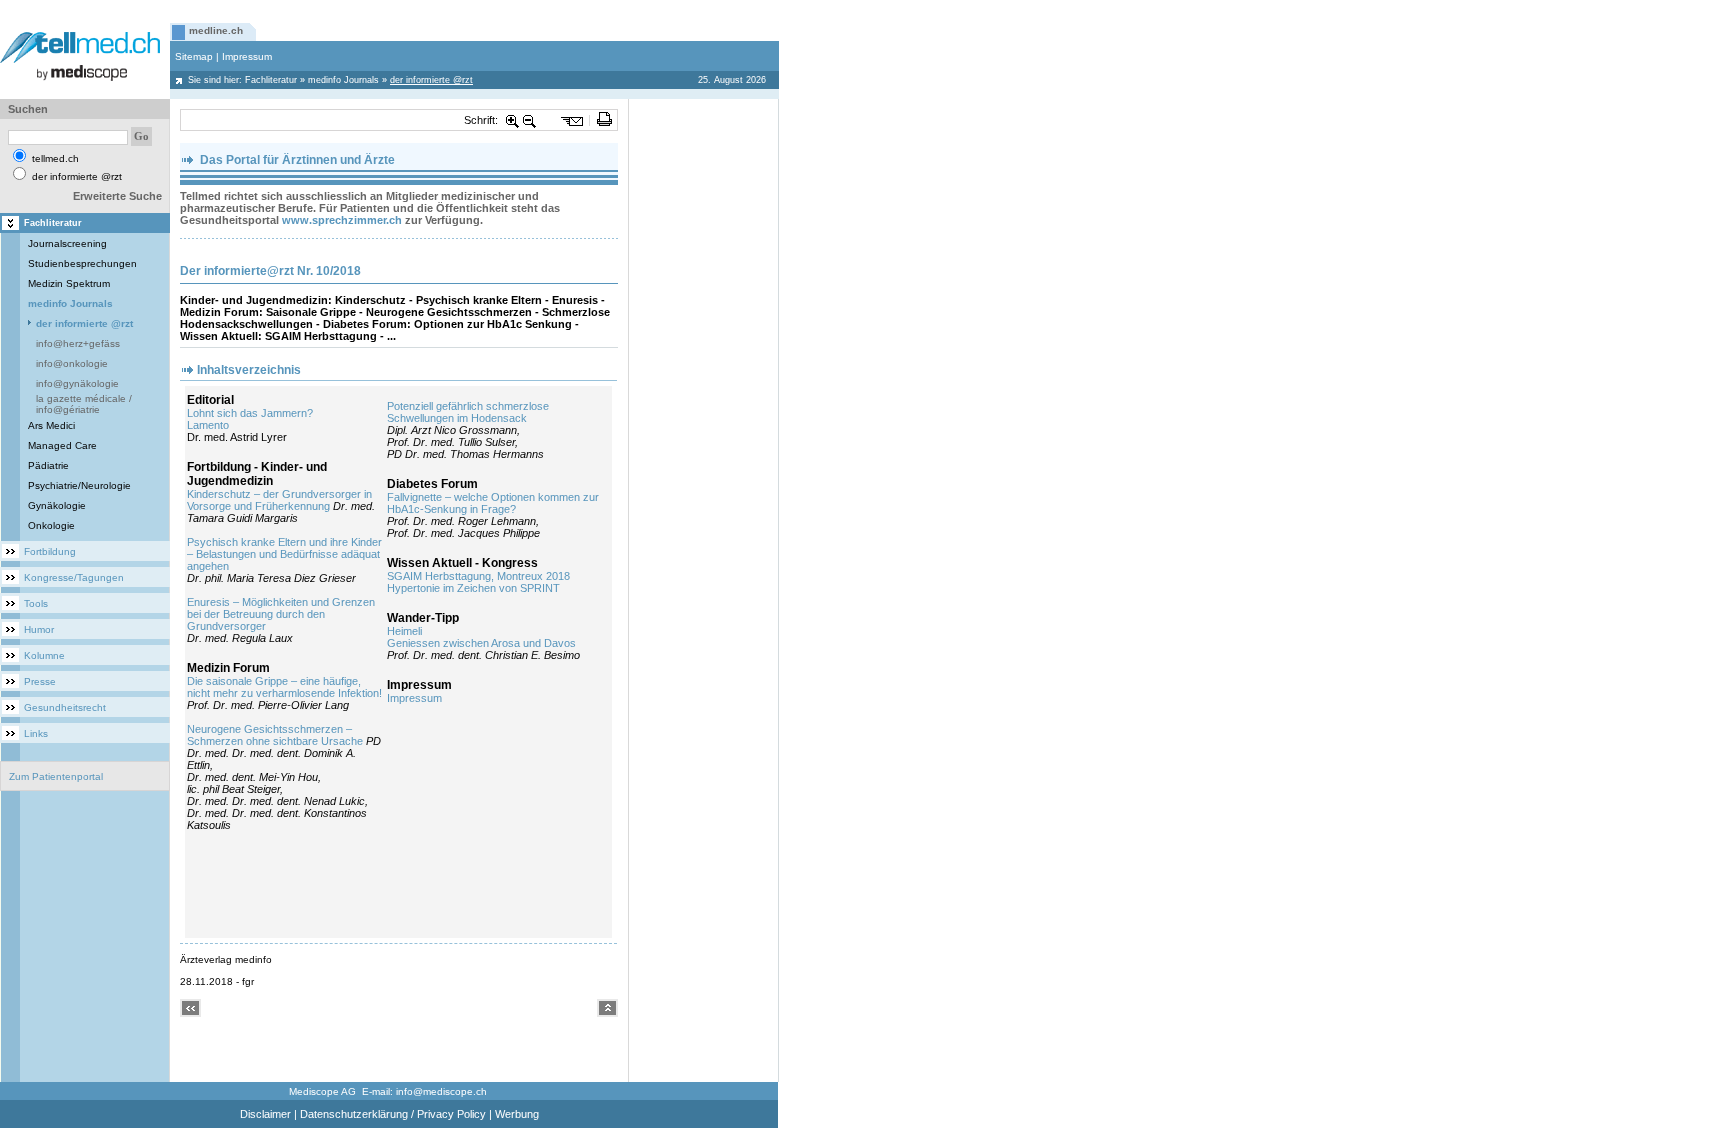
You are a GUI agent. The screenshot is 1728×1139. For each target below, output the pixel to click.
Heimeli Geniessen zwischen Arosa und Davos (481, 637)
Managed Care (62, 445)
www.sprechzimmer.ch (342, 220)
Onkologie (51, 525)
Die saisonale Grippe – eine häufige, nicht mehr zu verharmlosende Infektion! (284, 687)
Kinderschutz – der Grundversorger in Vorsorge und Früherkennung (279, 500)
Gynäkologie (57, 505)
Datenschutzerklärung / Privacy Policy (393, 1114)
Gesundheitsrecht (65, 707)
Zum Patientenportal (56, 776)
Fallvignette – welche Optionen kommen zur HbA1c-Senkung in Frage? (493, 503)
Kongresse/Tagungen (74, 577)
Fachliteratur (271, 80)
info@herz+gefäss (78, 343)
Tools (36, 603)
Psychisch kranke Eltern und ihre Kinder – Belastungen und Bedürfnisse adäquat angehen (284, 554)
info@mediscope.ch (441, 1091)
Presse (40, 681)
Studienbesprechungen (82, 263)
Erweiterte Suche (117, 196)
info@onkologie (72, 363)
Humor (39, 629)
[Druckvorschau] (604, 120)
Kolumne (44, 655)
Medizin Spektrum (69, 283)
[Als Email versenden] (572, 120)
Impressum (247, 56)
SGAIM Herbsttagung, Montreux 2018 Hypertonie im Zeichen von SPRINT (478, 582)
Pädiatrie (48, 465)
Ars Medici (51, 425)
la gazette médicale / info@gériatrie (84, 404)
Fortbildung (50, 551)
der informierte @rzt (84, 323)
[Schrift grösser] (513, 120)
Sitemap (194, 56)
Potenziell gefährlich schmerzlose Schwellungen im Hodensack (468, 412)
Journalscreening (67, 243)
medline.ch (216, 30)
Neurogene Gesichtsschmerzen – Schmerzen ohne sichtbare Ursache (275, 735)
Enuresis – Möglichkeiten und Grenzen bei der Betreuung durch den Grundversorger (281, 614)
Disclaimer (265, 1114)
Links (36, 733)
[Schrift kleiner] (530, 120)
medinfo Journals (343, 80)
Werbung (517, 1114)
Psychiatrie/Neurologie (79, 485)
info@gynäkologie (77, 383)
